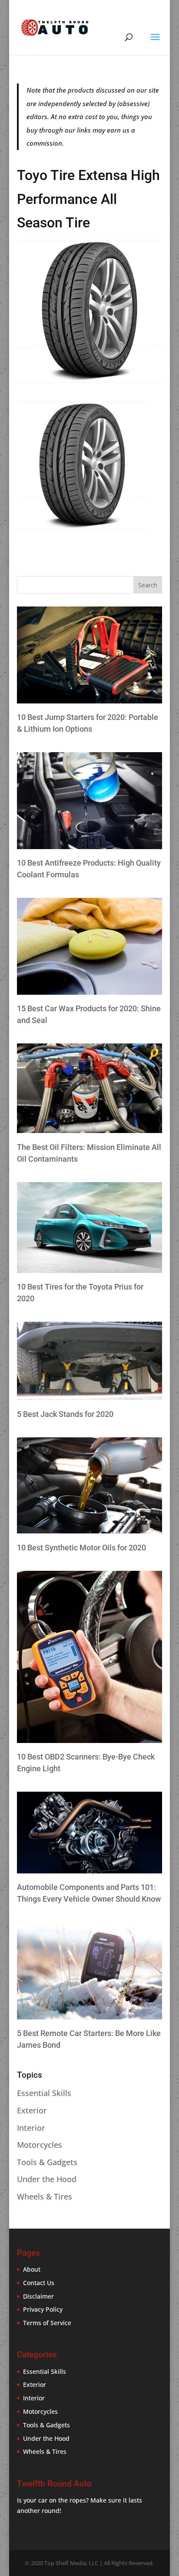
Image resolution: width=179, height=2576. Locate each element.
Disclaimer (38, 2296)
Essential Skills (44, 2093)
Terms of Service (47, 2323)
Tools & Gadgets (47, 2162)
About (32, 2269)
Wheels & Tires (45, 2196)
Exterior (32, 2110)
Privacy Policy (43, 2309)
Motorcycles (40, 2145)
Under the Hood (47, 2179)
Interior (31, 2128)
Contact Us (39, 2283)
